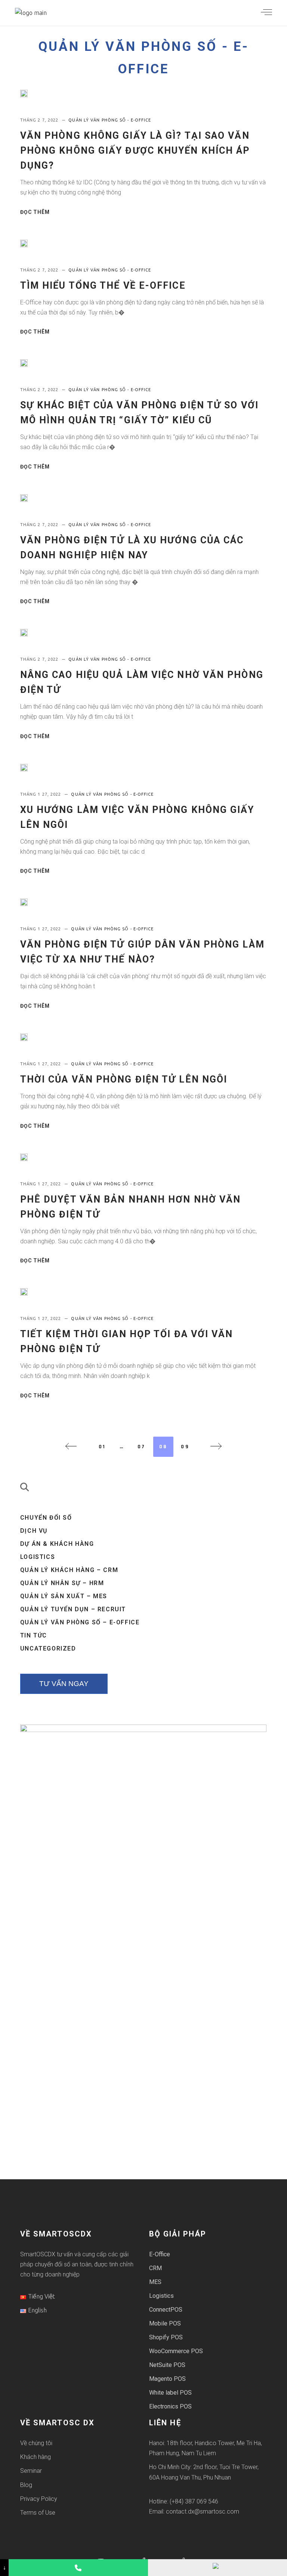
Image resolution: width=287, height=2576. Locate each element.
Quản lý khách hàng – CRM (69, 1570)
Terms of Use (38, 2513)
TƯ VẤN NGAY (64, 1684)
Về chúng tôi (36, 2443)
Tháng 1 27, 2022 (41, 794)
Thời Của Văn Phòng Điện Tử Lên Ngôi (124, 1079)
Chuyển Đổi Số (46, 1518)
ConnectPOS (166, 2310)
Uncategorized (48, 1648)
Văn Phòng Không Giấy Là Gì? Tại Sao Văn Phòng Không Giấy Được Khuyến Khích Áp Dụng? (135, 151)
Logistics (38, 1557)
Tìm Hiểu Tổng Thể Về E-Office (103, 285)
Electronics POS (170, 2406)
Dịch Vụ (34, 1531)
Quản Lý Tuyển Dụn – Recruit (73, 1609)
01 (102, 1447)
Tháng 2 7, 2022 (40, 120)
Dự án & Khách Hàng (57, 1544)
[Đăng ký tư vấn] (217, 2568)
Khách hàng (36, 2457)
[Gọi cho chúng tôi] (78, 2568)
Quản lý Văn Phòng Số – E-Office (80, 1622)
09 (185, 1447)
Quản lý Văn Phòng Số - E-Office (110, 120)
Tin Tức (34, 1635)
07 (142, 1447)
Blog (26, 2485)
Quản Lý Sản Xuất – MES (64, 1596)
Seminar (31, 2471)
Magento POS (167, 2379)
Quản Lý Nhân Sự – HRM (62, 1583)
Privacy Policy (39, 2499)
